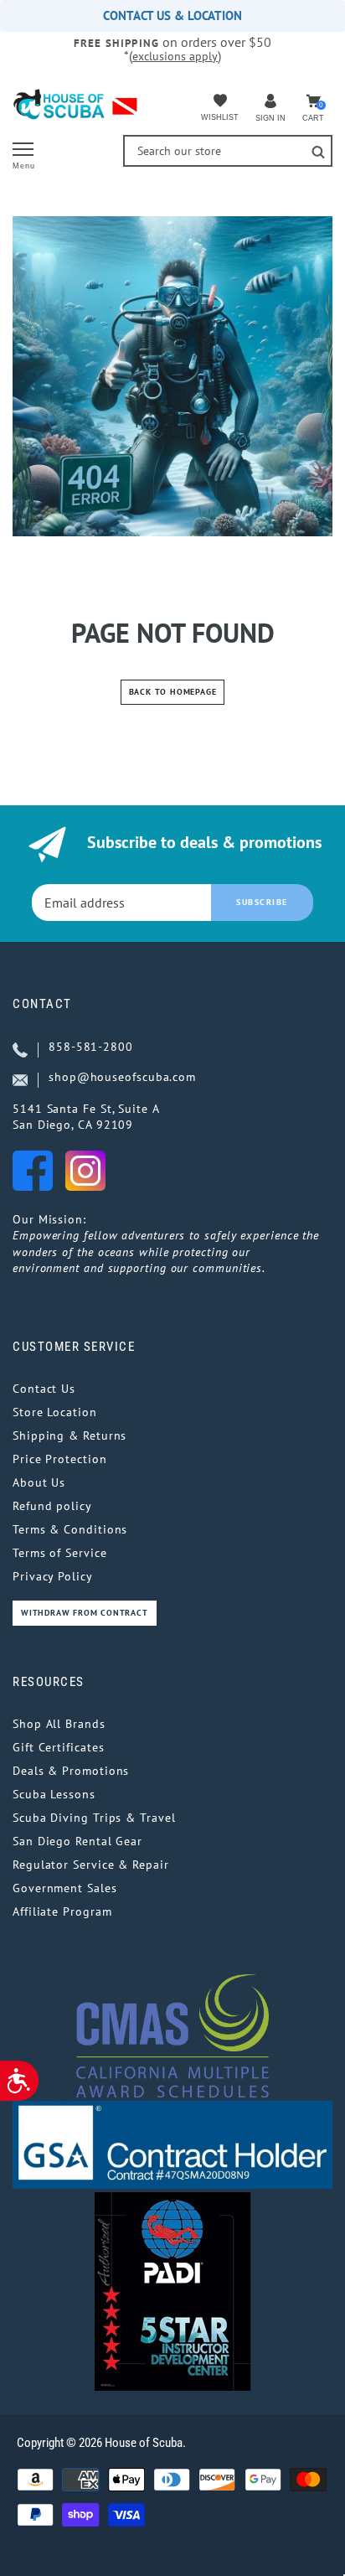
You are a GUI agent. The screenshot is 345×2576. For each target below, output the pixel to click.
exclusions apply (175, 56)
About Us (39, 1482)
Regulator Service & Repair (91, 1865)
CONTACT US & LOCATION (172, 16)
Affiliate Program (62, 1911)
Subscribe (262, 902)
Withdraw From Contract (85, 1613)
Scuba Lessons (54, 1794)
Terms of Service (60, 1553)
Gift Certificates (58, 1747)
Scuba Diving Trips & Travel (94, 1818)
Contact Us (44, 1389)
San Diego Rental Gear (77, 1841)
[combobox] (228, 151)
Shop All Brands (59, 1724)
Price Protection (60, 1459)
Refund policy (52, 1506)
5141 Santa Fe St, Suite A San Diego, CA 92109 (86, 1117)
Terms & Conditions (70, 1529)
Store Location (55, 1412)
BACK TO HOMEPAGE (173, 692)
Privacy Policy (53, 1576)
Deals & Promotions (71, 1771)
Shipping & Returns (70, 1435)
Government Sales (65, 1888)
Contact (42, 1004)
